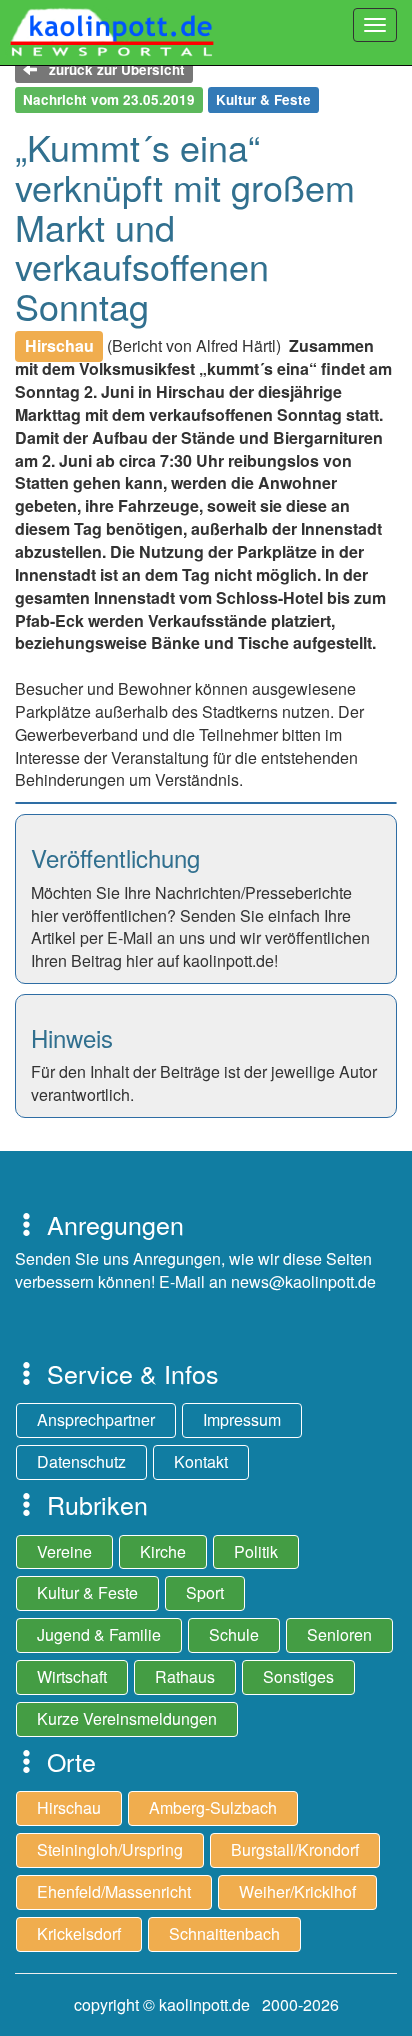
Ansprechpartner (96, 1419)
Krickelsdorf (79, 1933)
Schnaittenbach (224, 1933)
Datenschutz (81, 1461)
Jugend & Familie (99, 1634)
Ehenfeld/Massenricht (114, 1891)
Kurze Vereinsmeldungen (127, 1718)
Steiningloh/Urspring (110, 1849)
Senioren (339, 1634)
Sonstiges (298, 1676)
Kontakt (201, 1461)
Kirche (163, 1551)
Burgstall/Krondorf (295, 1849)
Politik (256, 1551)
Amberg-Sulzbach (213, 1807)
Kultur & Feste (87, 1592)
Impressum (242, 1419)
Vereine (64, 1551)
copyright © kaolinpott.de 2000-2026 (206, 2004)
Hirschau (69, 1807)
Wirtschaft (72, 1676)
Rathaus (185, 1676)
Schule (234, 1634)
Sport (205, 1592)
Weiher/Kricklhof (297, 1891)
